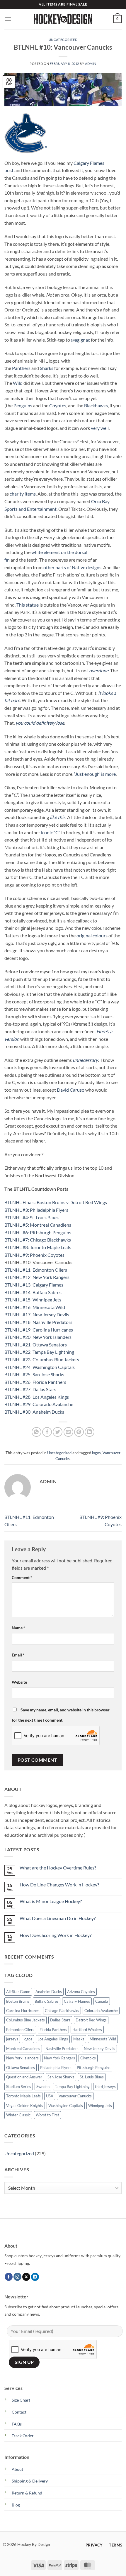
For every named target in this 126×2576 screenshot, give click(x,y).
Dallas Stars (60, 2020)
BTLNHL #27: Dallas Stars (30, 1389)
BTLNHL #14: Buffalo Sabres (33, 1292)
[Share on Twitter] (58, 1432)
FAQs (17, 2424)
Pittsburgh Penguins (94, 2068)
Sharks (47, 368)
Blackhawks (96, 405)
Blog (16, 2505)
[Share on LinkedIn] (90, 1432)
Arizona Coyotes (81, 1992)
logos (96, 1453)
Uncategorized (63, 40)
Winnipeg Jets (100, 2106)
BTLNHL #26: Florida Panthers (35, 1382)
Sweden (43, 2087)
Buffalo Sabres (47, 2001)
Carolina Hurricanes (23, 2011)
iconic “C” (51, 832)
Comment (22, 1577)
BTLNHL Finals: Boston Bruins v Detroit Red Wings (56, 1202)
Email (18, 1655)
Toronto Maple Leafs (23, 2096)
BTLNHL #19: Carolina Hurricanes (39, 1330)
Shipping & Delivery (30, 2481)
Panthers (21, 368)
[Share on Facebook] (47, 1432)
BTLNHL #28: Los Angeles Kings (37, 1397)
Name (18, 1628)
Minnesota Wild (103, 2039)
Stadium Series (19, 2087)
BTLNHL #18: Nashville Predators (38, 1322)
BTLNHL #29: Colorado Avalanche (39, 1404)
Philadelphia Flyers (56, 2068)
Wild (18, 383)
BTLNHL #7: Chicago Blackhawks (38, 1240)
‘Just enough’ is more (95, 774)
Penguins (23, 405)
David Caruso (71, 1090)
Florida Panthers (53, 2030)
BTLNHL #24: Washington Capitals (40, 1367)
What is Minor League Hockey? (51, 1901)
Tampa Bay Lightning (72, 2087)
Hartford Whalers (87, 2030)
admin (91, 64)
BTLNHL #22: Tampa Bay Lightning (39, 1352)
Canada (102, 2001)
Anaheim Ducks (49, 1992)
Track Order (23, 2436)
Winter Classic (18, 2115)
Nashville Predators (62, 2049)
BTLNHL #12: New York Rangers (37, 1277)
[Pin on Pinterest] (79, 1432)
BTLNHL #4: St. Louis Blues (31, 1217)
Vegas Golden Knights (25, 2106)
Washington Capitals (66, 2106)
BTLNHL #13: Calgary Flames (34, 1285)
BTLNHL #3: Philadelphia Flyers (36, 1210)
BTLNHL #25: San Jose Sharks (34, 1374)
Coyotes (58, 405)
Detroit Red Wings (91, 2020)
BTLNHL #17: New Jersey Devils (37, 1314)
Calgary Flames (77, 2001)
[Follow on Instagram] (17, 2277)
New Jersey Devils (99, 2049)
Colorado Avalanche (101, 2011)
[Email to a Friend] (68, 1432)
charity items (23, 494)
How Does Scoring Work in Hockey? (56, 1935)
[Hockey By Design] (63, 19)
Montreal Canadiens (23, 2049)
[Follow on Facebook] (9, 2277)
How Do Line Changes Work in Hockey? (59, 1885)
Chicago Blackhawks (62, 2011)
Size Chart (21, 2400)
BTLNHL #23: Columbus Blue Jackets (42, 1359)
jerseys (12, 2039)
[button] (8, 19)
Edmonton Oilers (20, 2030)
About (17, 2469)
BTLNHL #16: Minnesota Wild (35, 1307)
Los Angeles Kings (53, 2039)
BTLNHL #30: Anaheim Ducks (34, 1412)
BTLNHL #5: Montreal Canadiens (38, 1225)
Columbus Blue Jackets (25, 2020)
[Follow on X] (26, 2277)
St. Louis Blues (92, 2077)
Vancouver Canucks (75, 2096)
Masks (79, 2039)
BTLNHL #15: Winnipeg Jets (33, 1300)
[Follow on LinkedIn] (35, 2277)
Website (19, 1682)
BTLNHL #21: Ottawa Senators (36, 1345)
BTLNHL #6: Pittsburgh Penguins (38, 1232)
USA (50, 2096)
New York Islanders (22, 2058)
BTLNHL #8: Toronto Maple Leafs (38, 1247)
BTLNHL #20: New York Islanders (38, 1337)
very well (100, 428)
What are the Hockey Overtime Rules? (58, 1868)
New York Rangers (59, 2058)
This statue (28, 605)
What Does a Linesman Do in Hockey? (58, 1918)
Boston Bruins (18, 2001)
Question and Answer (24, 2077)
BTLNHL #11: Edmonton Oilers (36, 1270)
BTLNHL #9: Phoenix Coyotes (34, 1255)
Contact (19, 2412)
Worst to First (47, 2115)
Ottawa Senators (21, 2068)
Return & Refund (27, 2493)
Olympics (88, 2058)
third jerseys (105, 2087)
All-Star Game (18, 1992)
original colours (92, 935)
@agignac (80, 340)
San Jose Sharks (61, 2077)
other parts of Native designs (72, 567)
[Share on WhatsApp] (36, 1432)
